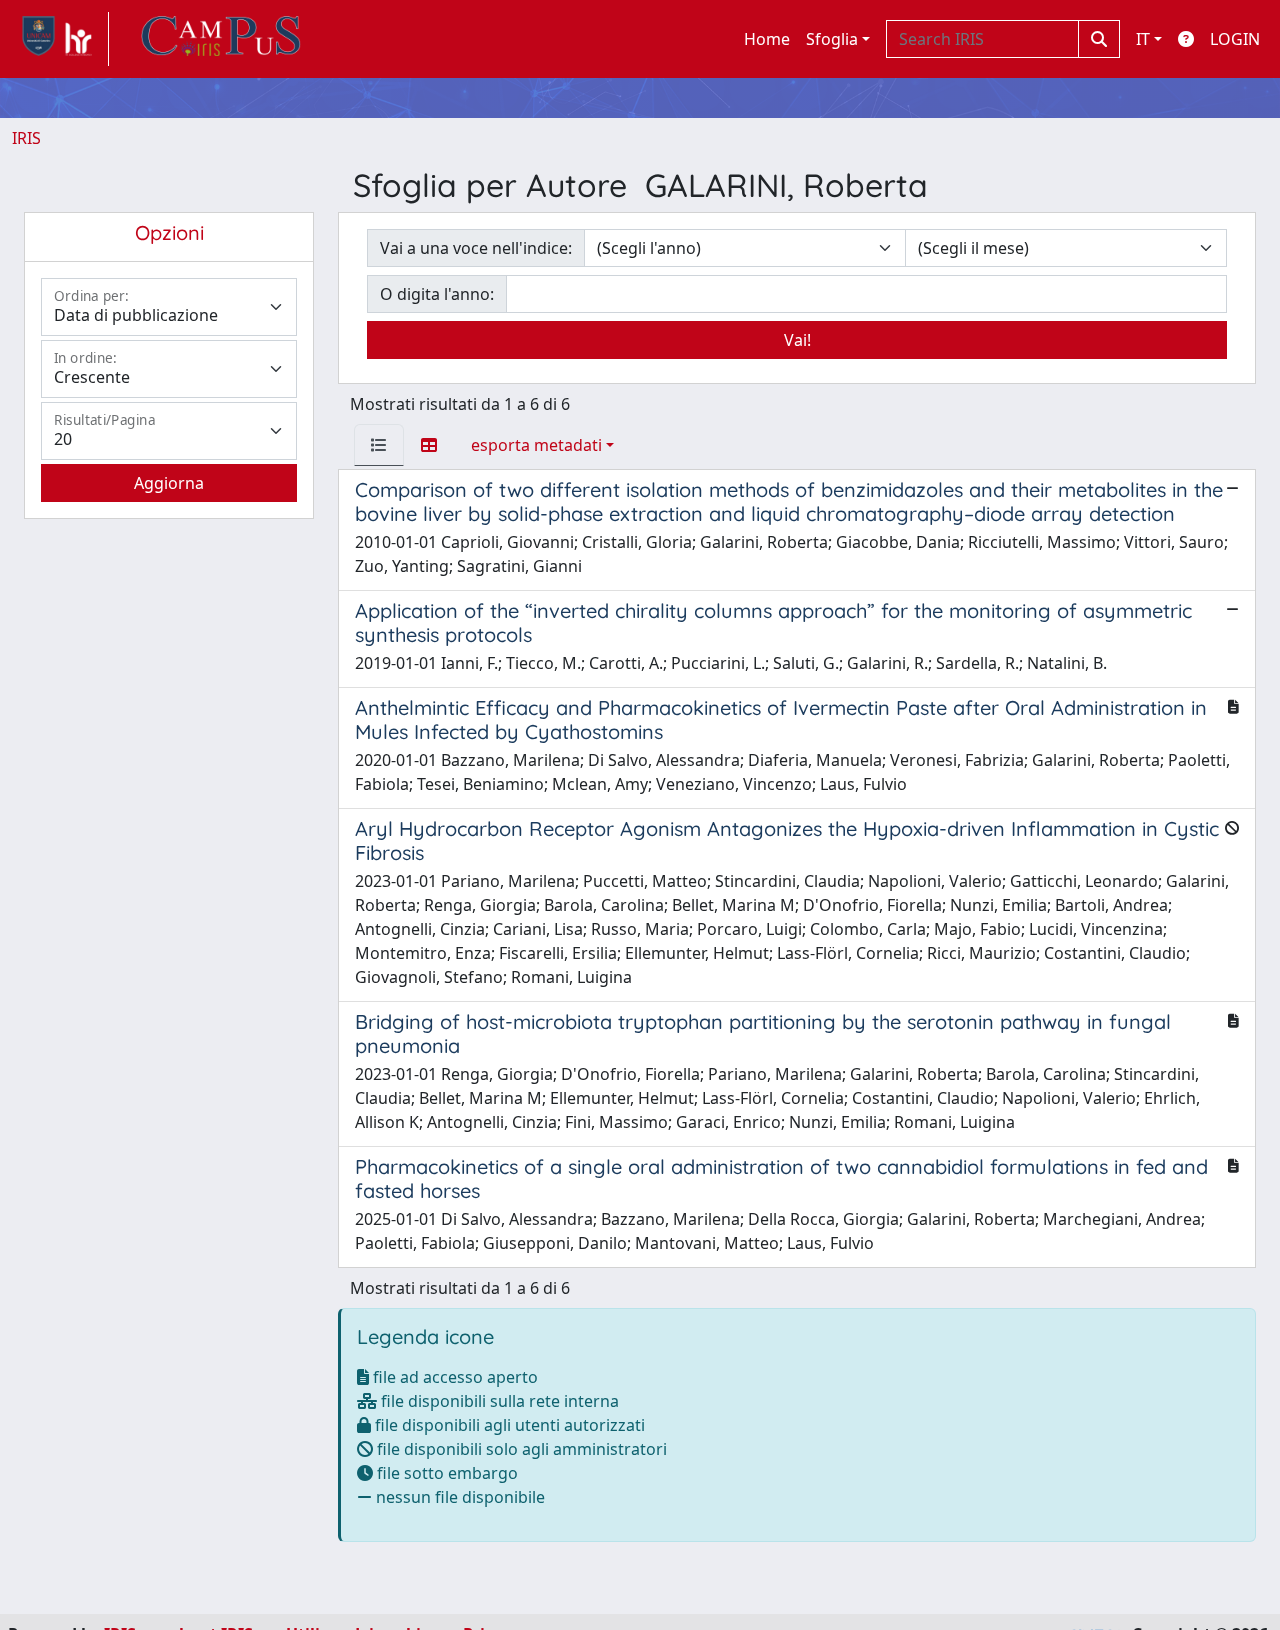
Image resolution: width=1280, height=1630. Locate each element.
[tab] (379, 445)
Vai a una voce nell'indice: (476, 248)
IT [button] (1143, 39)
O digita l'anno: (437, 294)
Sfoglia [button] (832, 39)
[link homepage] (60, 39)
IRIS (26, 138)
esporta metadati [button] (536, 445)
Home (767, 39)
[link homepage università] (221, 39)
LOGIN (1235, 39)
